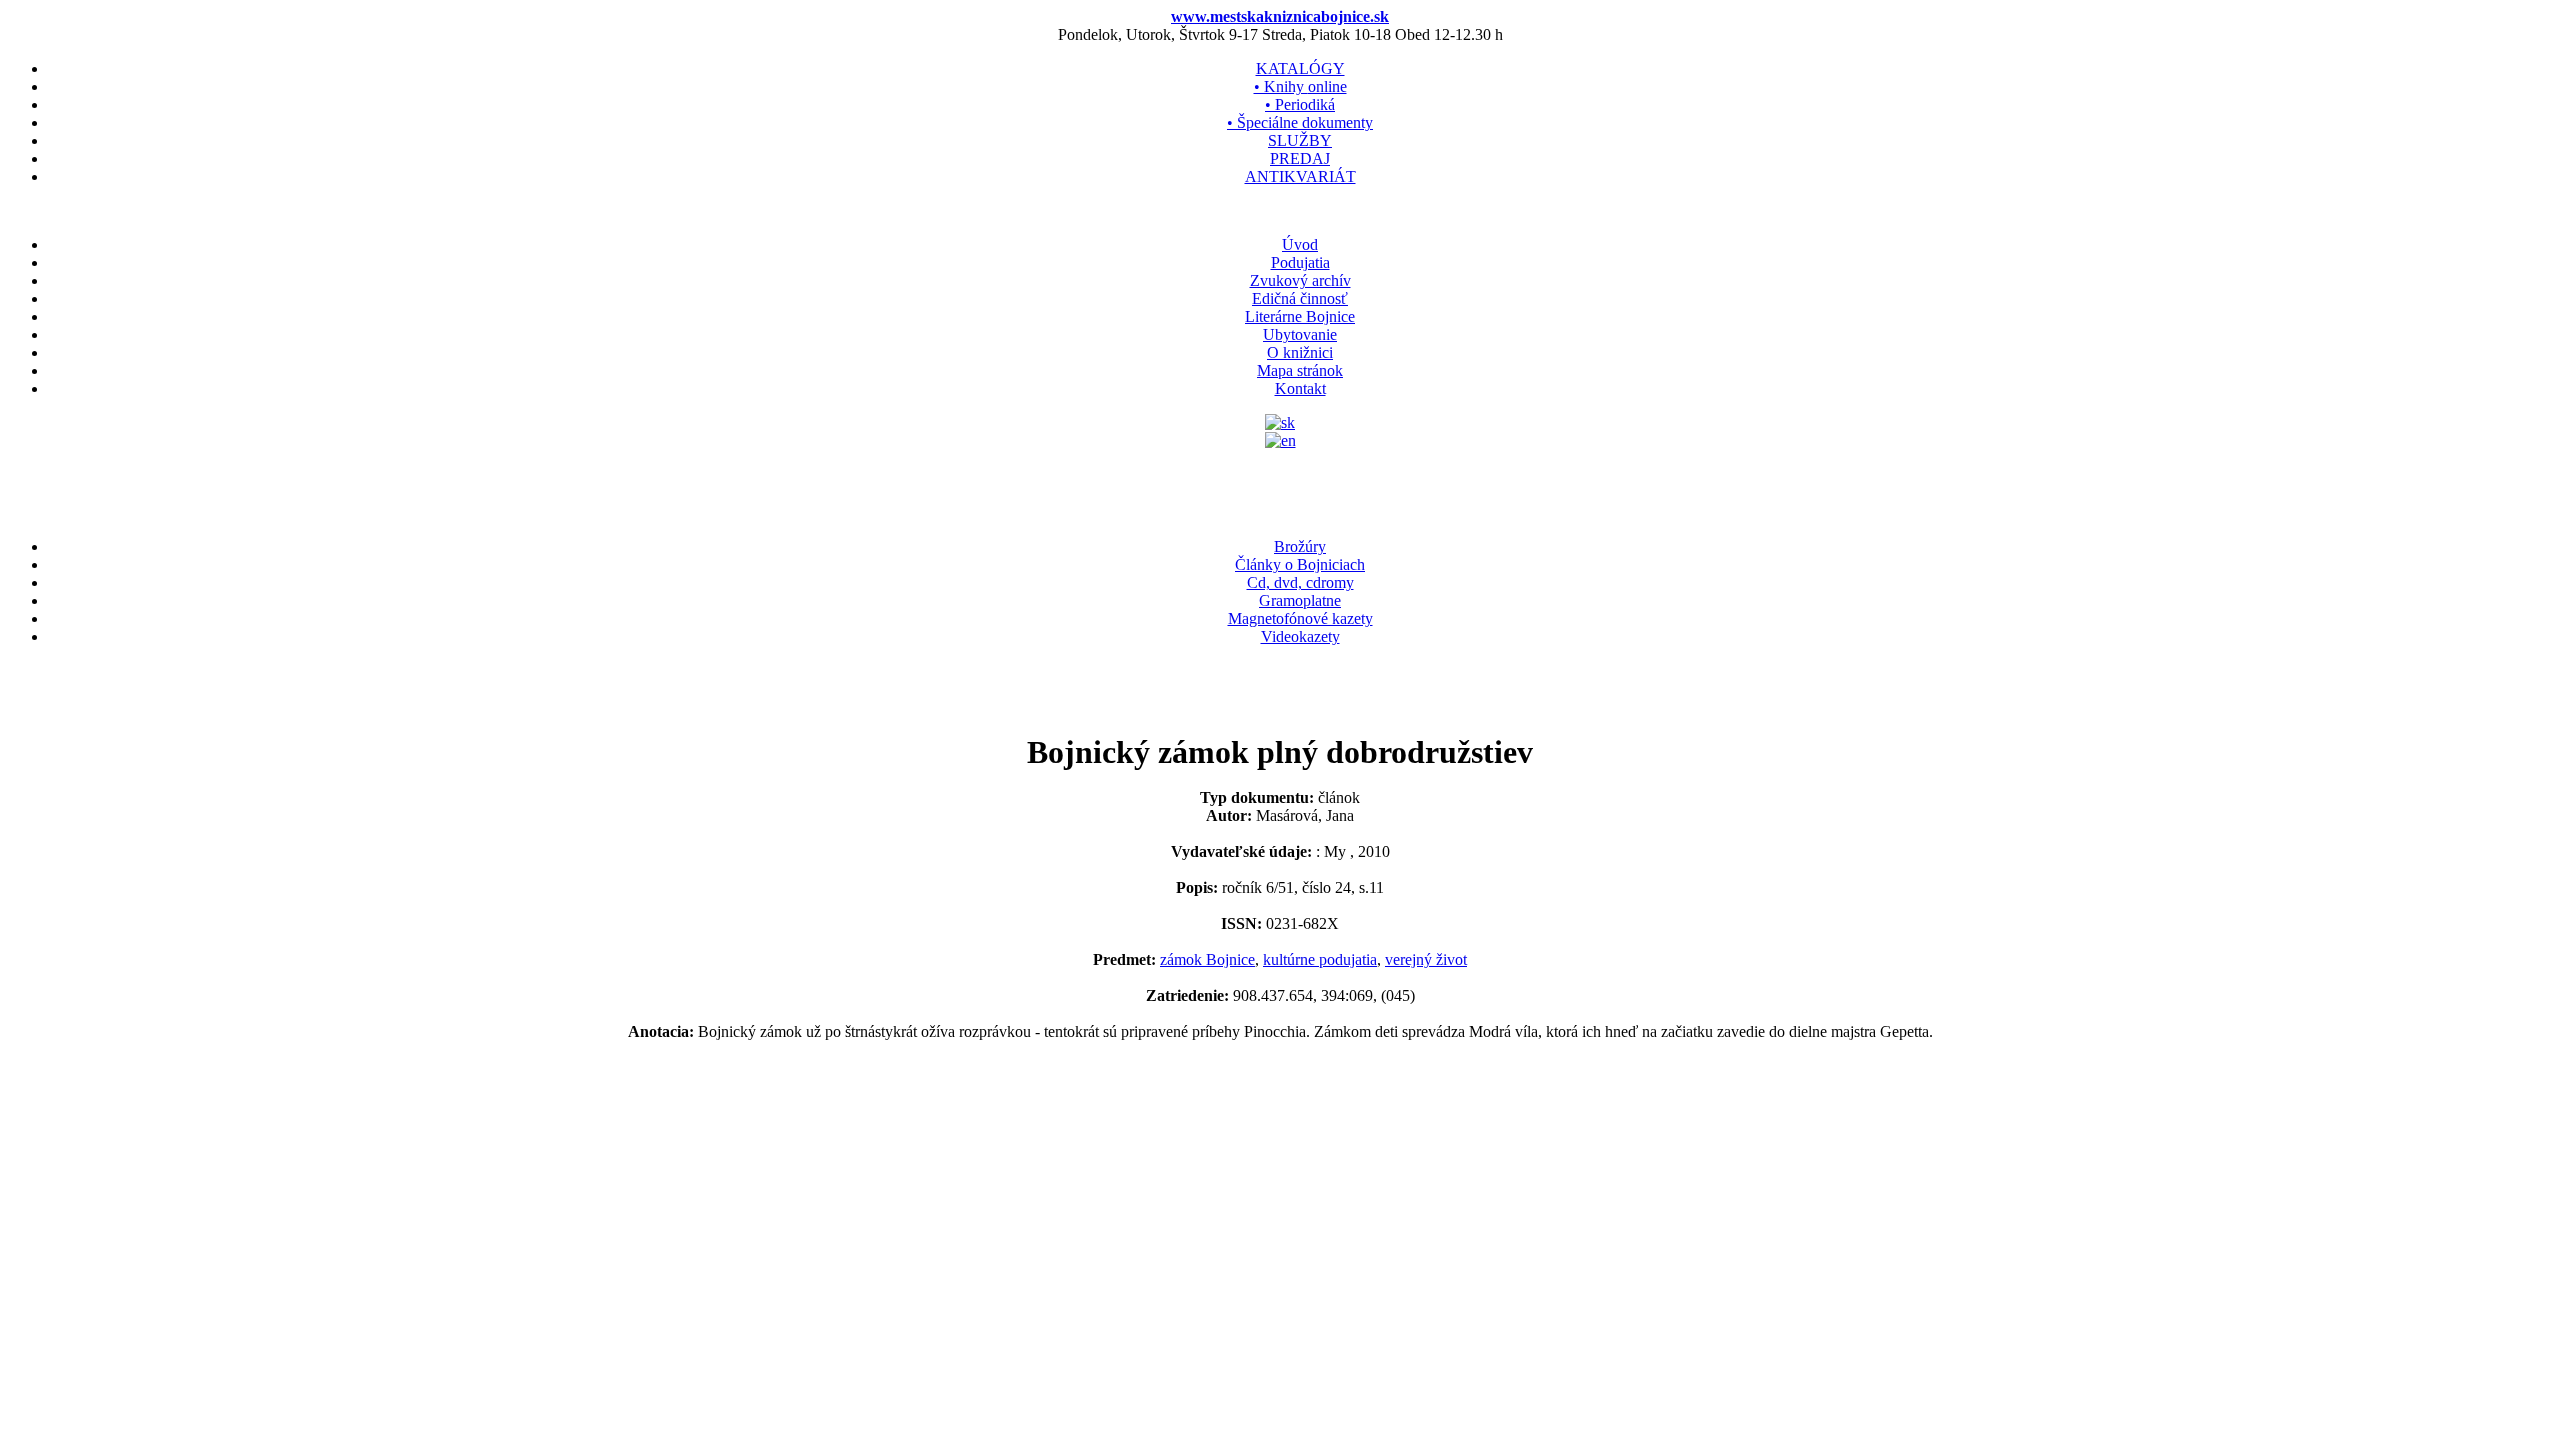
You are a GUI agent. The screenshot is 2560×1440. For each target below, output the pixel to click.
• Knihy (1300, 86)
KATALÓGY (1300, 68)
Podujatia (1300, 262)
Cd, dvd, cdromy (1300, 582)
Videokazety (1300, 636)
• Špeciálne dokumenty (1300, 122)
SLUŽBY (1300, 140)
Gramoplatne (1300, 600)
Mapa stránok (1300, 370)
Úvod (1300, 244)
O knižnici (1300, 352)
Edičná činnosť (1300, 298)
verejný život (1426, 959)
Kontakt (1300, 388)
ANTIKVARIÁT (1300, 176)
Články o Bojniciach (1300, 564)
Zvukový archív (1300, 280)
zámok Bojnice (1207, 959)
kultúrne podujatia (1320, 959)
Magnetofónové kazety (1300, 618)
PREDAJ (1300, 158)
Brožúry (1300, 546)
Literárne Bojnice (1300, 316)
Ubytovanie (1300, 334)
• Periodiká (1300, 104)
